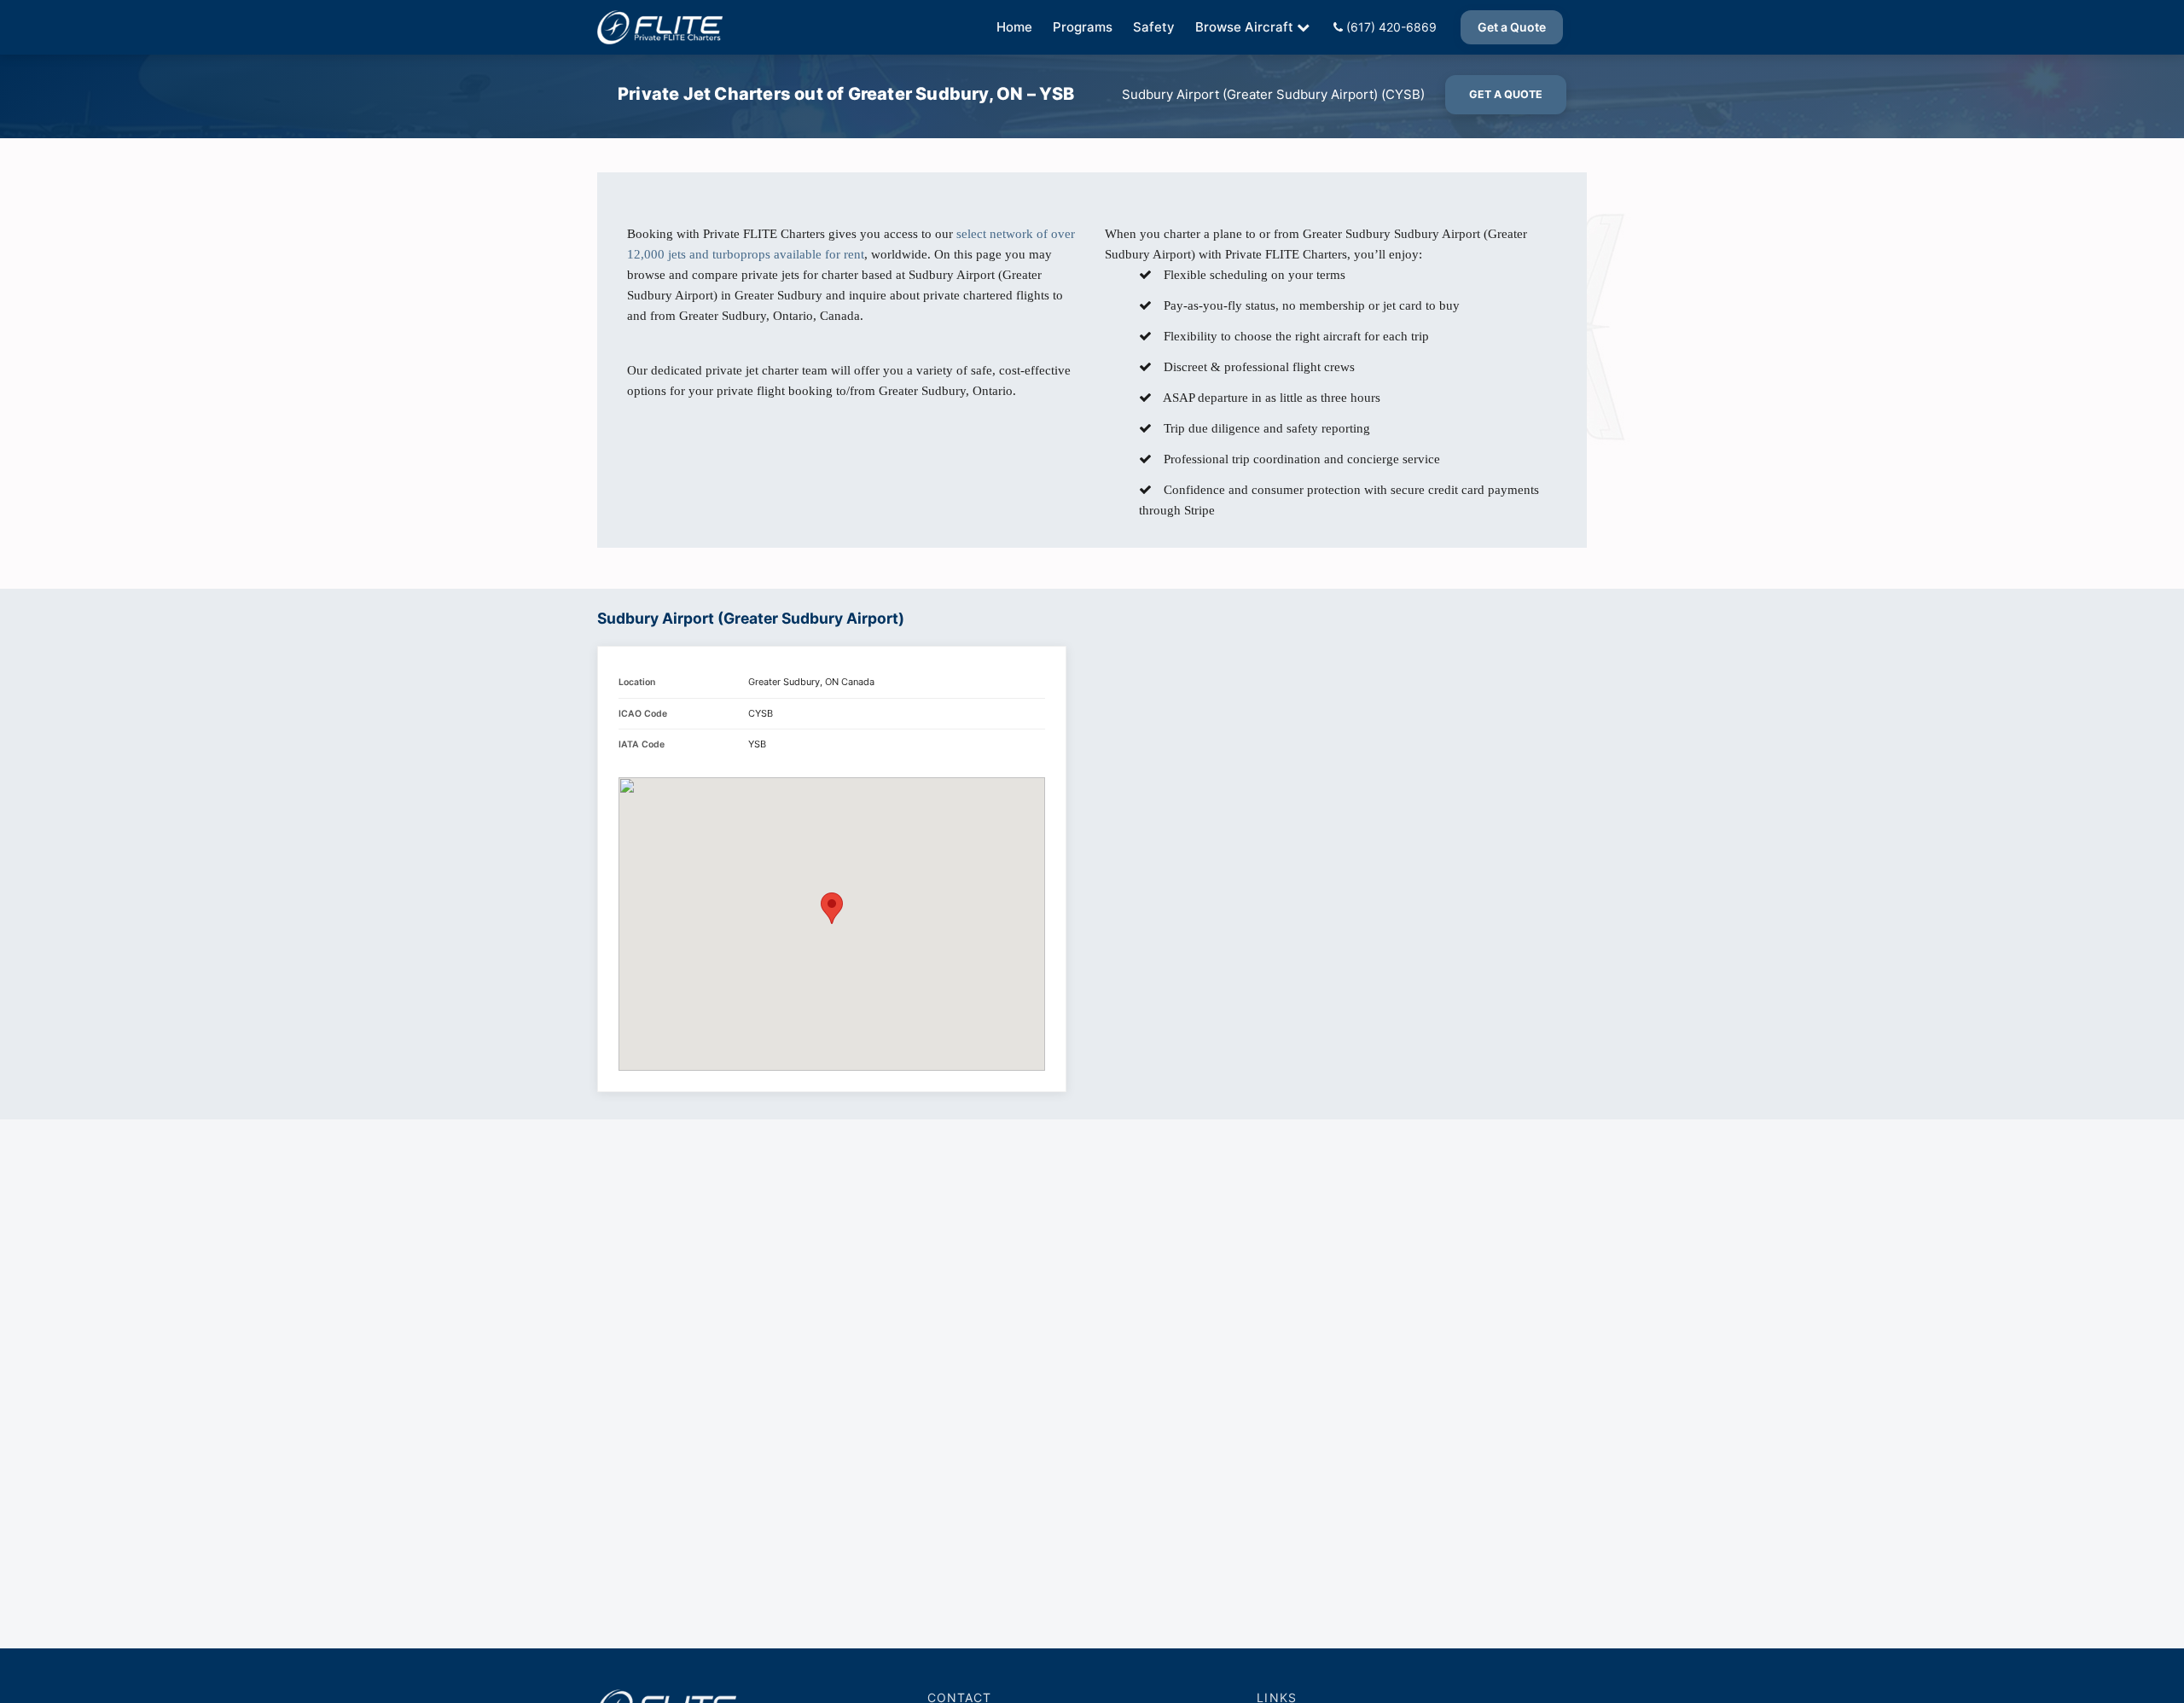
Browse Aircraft (1244, 27)
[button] (832, 908)
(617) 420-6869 (1390, 27)
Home (1014, 27)
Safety (1154, 27)
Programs (1083, 27)
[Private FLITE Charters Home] (660, 27)
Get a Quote (1512, 27)
